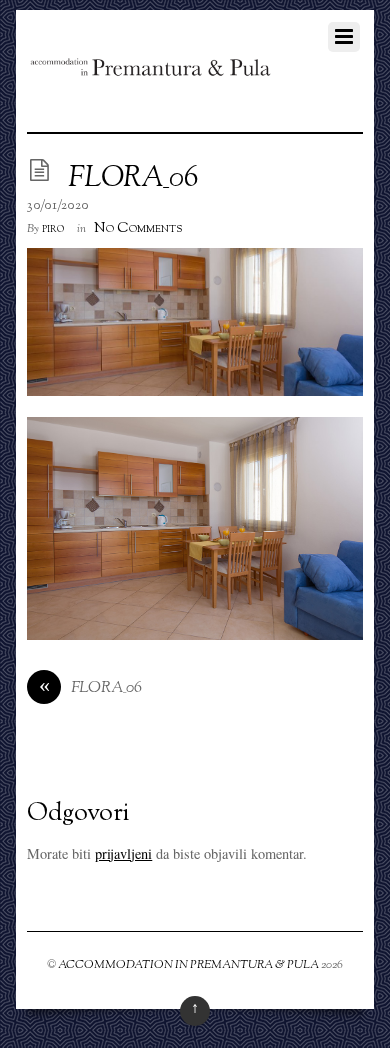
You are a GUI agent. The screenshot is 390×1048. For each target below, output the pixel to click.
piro (53, 229)
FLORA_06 (133, 179)
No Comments (138, 228)
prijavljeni (123, 853)
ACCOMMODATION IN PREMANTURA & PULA (188, 965)
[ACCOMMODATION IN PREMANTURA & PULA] (149, 70)
